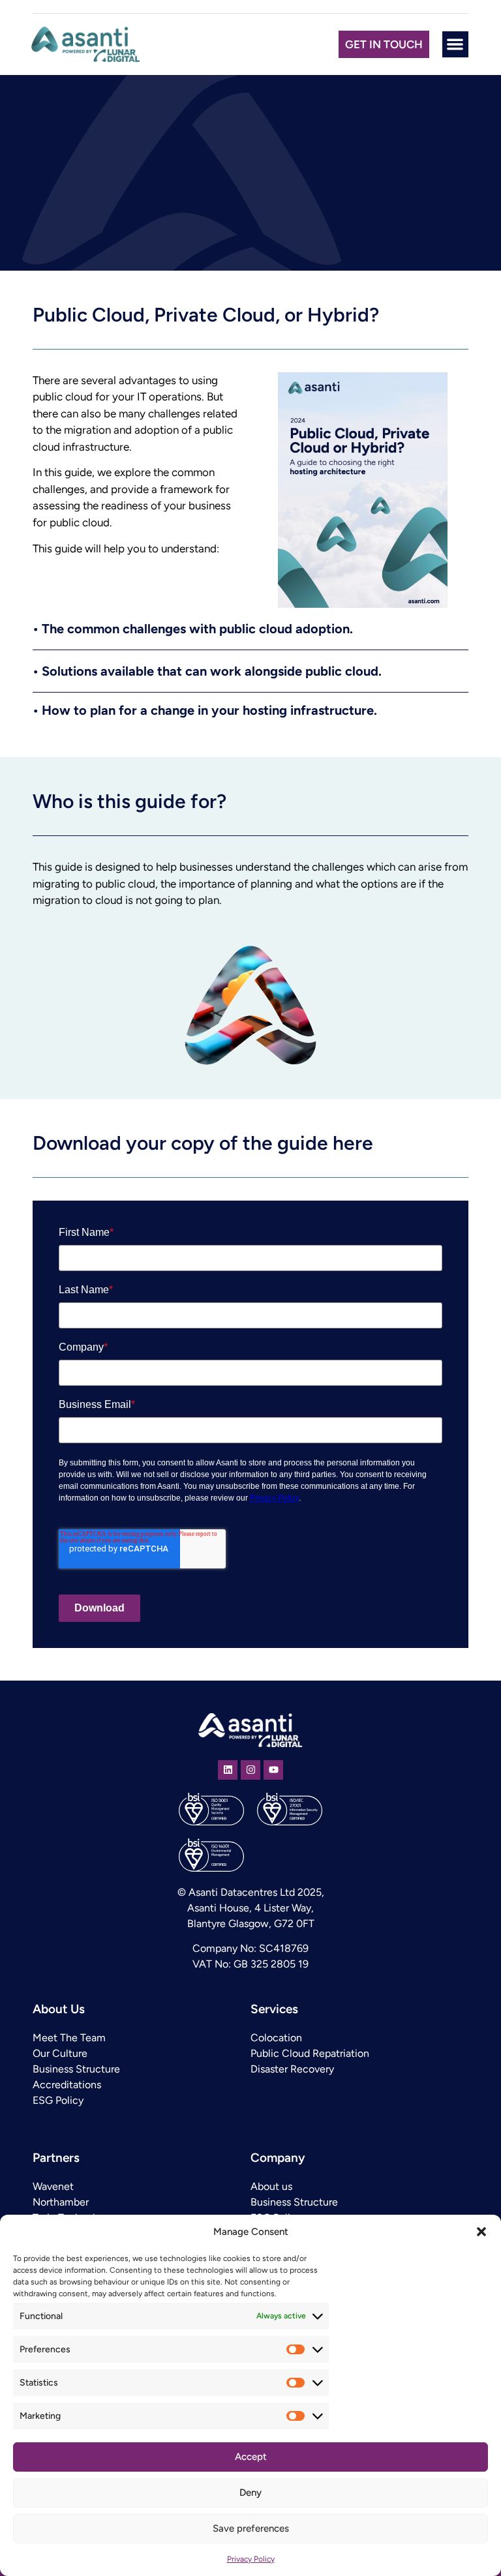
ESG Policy (58, 2100)
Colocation (276, 2038)
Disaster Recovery (292, 2069)
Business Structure (76, 2069)
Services (274, 2009)
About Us (59, 2009)
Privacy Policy (251, 2559)
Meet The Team (69, 2038)
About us (271, 2186)
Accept (251, 2457)
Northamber (61, 2202)
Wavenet (53, 2186)
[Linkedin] (228, 1770)
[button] (481, 2232)
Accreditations (67, 2085)
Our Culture (60, 2053)
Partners (56, 2158)
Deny (250, 2493)
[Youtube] (273, 1770)
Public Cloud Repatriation (310, 2053)
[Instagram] (250, 1770)
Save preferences (251, 2528)
